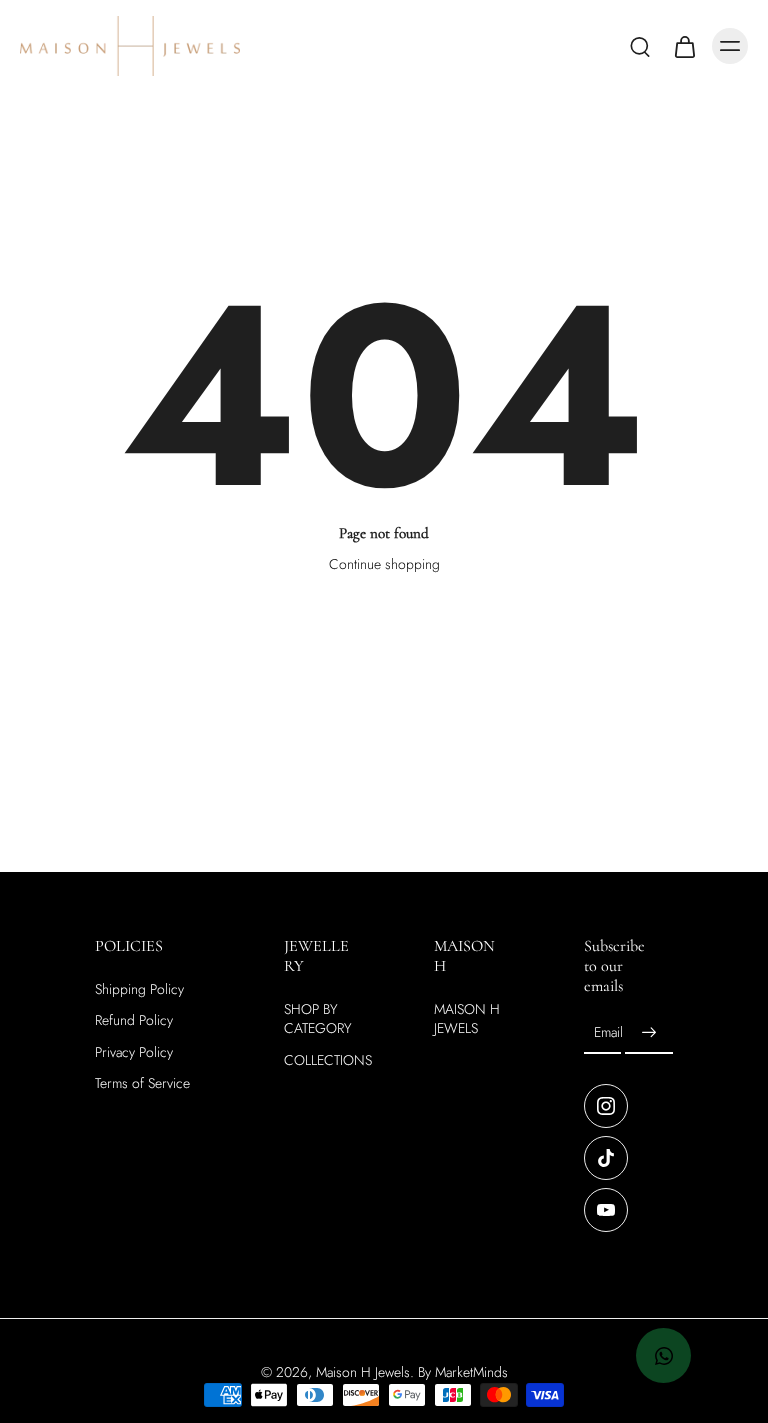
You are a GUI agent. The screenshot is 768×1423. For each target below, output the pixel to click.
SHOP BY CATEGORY (318, 1020)
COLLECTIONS (328, 1060)
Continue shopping (384, 564)
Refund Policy (134, 1021)
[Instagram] (606, 1107)
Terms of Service (142, 1083)
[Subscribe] (649, 1034)
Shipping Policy (139, 990)
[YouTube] (606, 1211)
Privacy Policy (134, 1052)
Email (608, 1033)
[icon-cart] (684, 46)
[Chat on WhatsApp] (663, 1355)
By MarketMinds (463, 1373)
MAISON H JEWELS (467, 1020)
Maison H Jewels (363, 1373)
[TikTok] (606, 1159)
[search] (640, 46)
